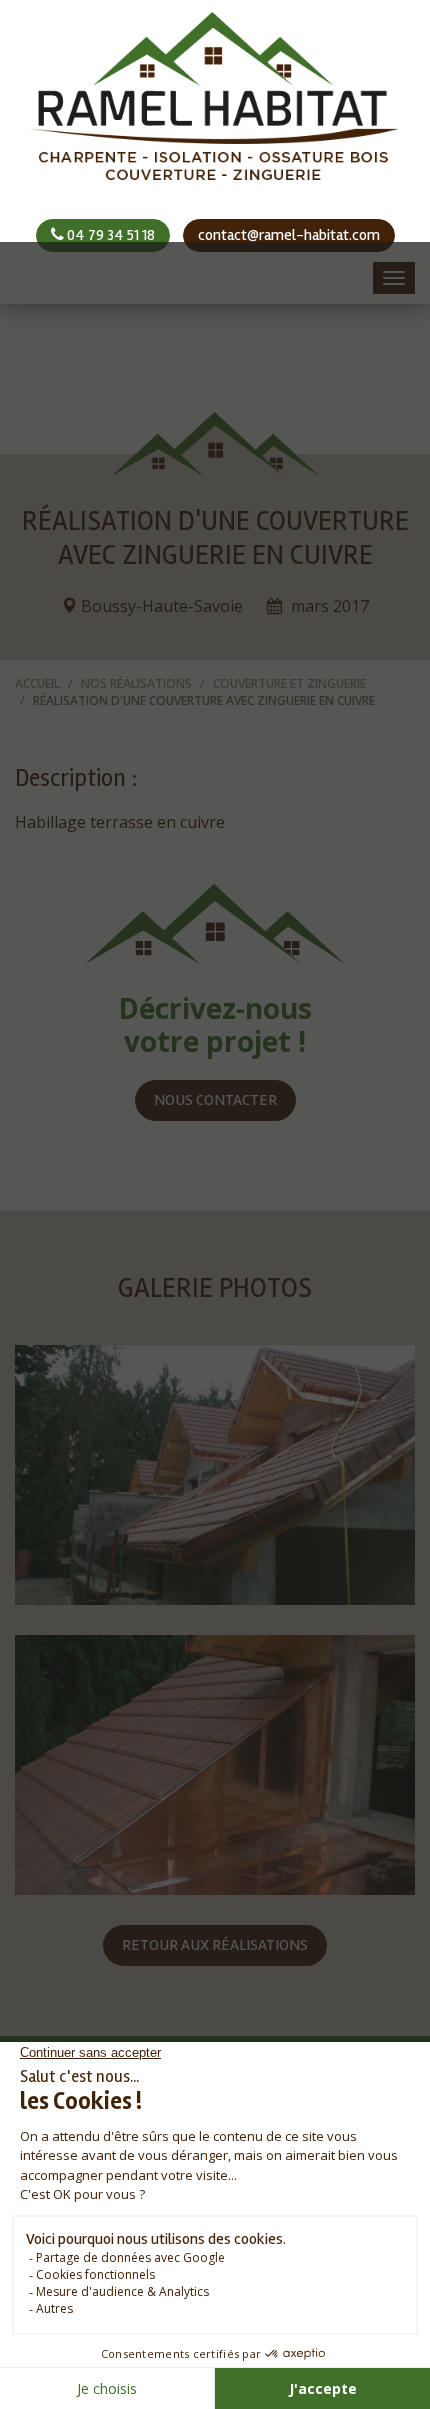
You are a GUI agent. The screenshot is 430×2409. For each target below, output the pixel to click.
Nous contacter (215, 1100)
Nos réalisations (136, 683)
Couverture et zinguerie (289, 683)
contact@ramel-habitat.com (289, 235)
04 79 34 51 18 (109, 235)
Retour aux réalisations (215, 1945)
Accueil (37, 683)
